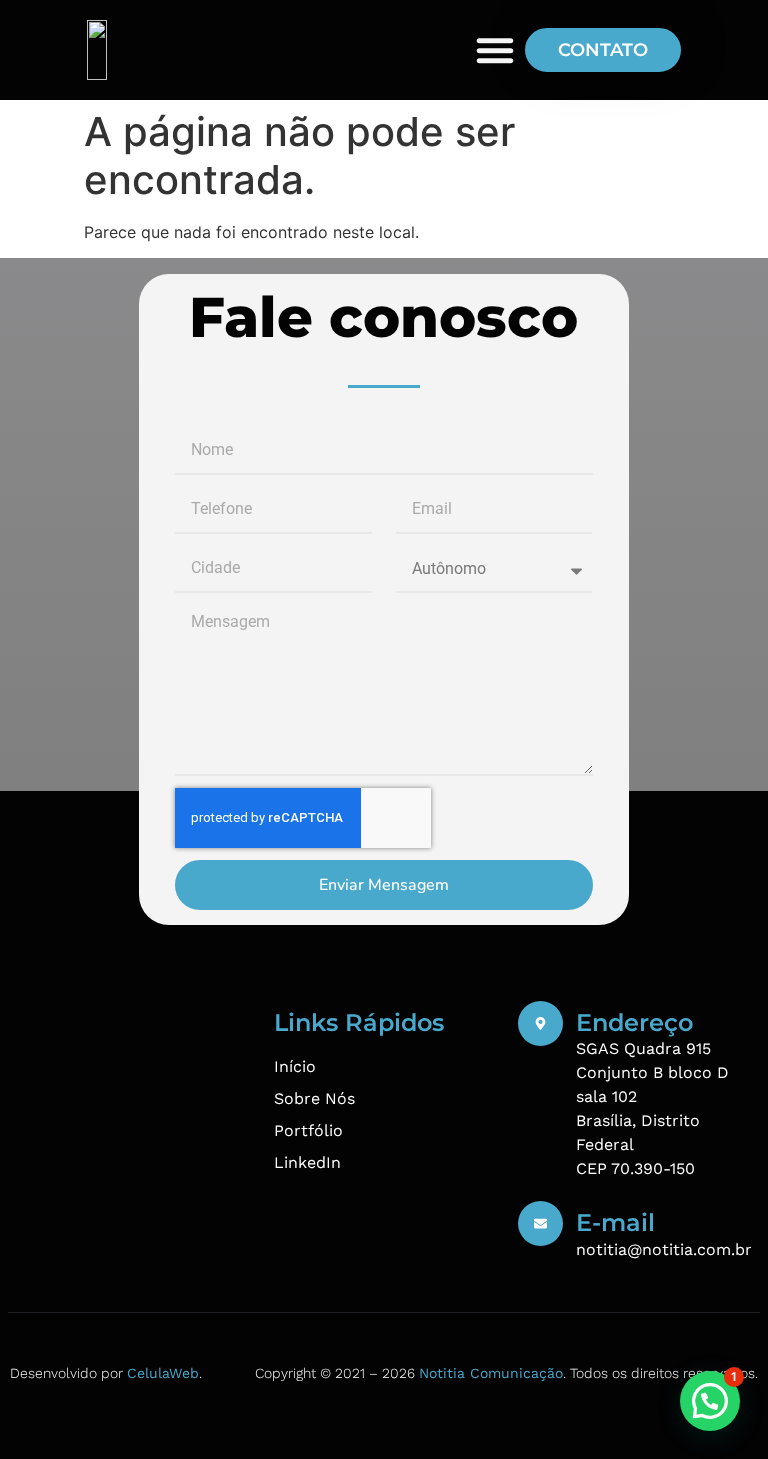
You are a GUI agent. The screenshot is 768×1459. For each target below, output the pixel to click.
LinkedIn (307, 1162)
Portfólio (308, 1130)
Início (295, 1066)
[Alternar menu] (495, 50)
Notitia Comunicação (491, 1373)
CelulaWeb (163, 1373)
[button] (710, 1401)
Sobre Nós (314, 1098)
